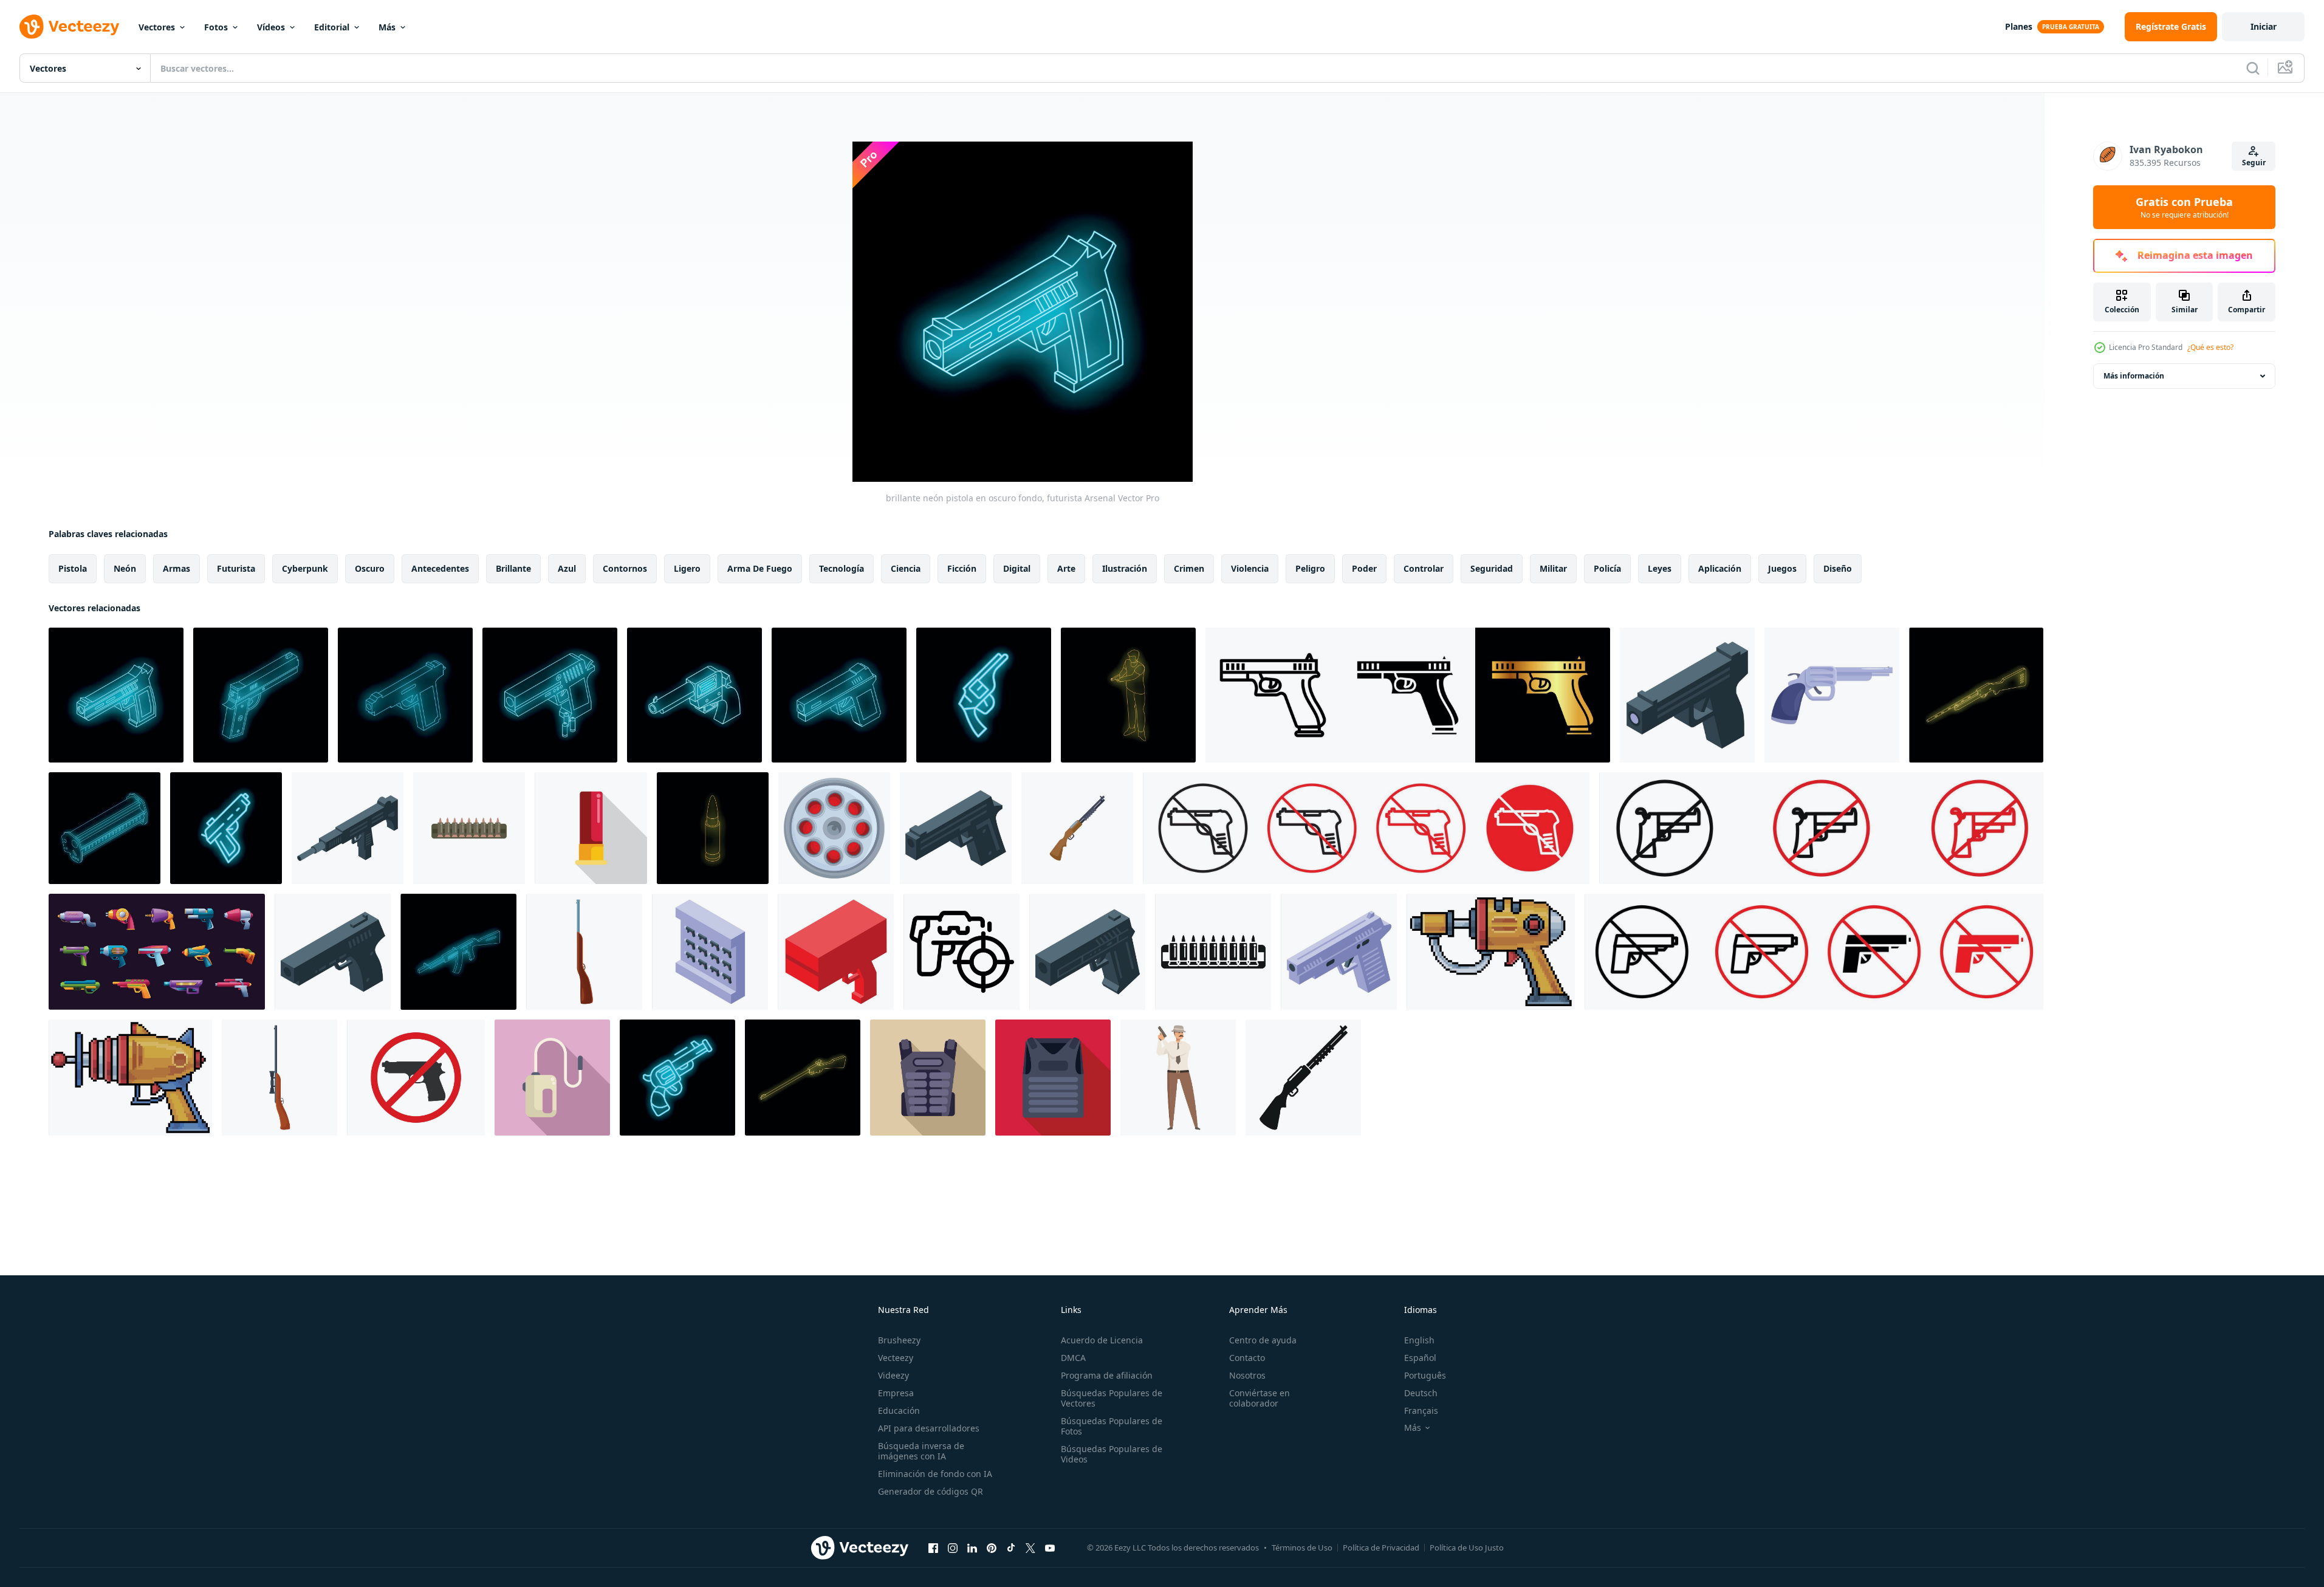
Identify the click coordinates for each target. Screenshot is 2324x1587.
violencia (1250, 568)
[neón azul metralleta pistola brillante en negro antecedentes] (226, 828)
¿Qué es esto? (2210, 347)
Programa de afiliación (1107, 1375)
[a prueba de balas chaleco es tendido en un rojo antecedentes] (1053, 1078)
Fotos (216, 27)
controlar (1424, 568)
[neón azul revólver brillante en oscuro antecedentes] (694, 695)
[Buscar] (2253, 68)
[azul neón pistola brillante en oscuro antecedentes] (405, 695)
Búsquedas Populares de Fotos (1112, 1426)
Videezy (893, 1375)
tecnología (842, 568)
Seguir (2254, 163)
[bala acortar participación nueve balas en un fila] (469, 828)
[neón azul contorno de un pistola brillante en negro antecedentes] (839, 695)
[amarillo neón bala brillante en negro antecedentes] (713, 828)
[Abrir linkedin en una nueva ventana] (972, 1548)
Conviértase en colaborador (1260, 1398)
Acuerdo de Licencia (1102, 1340)
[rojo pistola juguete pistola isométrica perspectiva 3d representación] (836, 952)
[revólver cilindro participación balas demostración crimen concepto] (834, 828)
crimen (1189, 568)
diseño (1838, 568)
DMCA (1073, 1358)
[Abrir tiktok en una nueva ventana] (1011, 1548)
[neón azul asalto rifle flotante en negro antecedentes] (458, 952)
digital (1017, 568)
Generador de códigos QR (931, 1491)
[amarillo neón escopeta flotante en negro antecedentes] (1976, 695)
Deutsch (1421, 1393)
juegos (1782, 568)
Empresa (896, 1393)
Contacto (1247, 1358)
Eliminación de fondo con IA (935, 1474)
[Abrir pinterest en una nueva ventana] (992, 1548)
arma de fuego (760, 568)
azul (567, 568)
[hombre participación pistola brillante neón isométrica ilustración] (1128, 695)
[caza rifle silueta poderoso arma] (1303, 1078)
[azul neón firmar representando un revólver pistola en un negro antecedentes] (984, 695)
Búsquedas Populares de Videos (1112, 1454)
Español (1420, 1358)
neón (125, 568)
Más (387, 27)
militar (1553, 568)
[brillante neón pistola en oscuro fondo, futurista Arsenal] (116, 695)
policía (1607, 568)
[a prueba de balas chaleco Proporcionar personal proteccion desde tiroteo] (928, 1078)
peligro (1310, 568)
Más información (2134, 376)
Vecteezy (896, 1358)
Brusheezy (899, 1340)
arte (1066, 568)
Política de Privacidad (1381, 1548)
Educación (899, 1410)
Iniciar (2264, 26)
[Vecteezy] (69, 27)
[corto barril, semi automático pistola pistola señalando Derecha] (333, 952)
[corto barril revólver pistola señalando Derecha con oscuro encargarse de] (1832, 695)
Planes (2019, 26)
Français (1421, 1410)
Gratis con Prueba (2184, 207)
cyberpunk (305, 568)
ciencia (906, 568)
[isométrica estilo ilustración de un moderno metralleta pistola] (348, 828)
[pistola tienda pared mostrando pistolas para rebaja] (710, 952)
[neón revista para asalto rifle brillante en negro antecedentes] (105, 828)
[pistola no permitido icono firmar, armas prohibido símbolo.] (416, 1078)
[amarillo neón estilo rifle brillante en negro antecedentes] (803, 1078)
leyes (1660, 568)
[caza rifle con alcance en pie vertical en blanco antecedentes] (279, 1078)
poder (1364, 568)
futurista (236, 568)
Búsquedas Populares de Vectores (1112, 1398)
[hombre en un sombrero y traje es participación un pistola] (1178, 1078)
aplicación (1720, 568)
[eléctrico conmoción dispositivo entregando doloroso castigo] (552, 1078)
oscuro (370, 568)
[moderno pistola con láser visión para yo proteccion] (1687, 695)
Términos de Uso (1302, 1548)
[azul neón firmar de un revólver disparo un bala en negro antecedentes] (677, 1078)
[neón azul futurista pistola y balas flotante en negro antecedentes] (550, 695)
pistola (73, 568)
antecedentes (440, 568)
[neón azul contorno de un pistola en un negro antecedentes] (261, 695)
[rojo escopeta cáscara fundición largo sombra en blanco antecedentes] (591, 828)
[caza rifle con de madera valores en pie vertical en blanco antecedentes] (584, 952)
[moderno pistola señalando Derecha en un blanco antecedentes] (1339, 952)
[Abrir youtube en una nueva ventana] (1050, 1548)
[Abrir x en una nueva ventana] (1030, 1548)
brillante (513, 568)
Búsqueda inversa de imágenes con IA (921, 1451)
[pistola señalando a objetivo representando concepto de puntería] (961, 952)
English (1419, 1340)
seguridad (1492, 568)
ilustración (1125, 568)
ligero (687, 568)
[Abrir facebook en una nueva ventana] (933, 1548)
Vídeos (271, 27)
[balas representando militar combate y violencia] (1213, 952)
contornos (625, 568)
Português (1425, 1375)
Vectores (157, 27)
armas (177, 568)
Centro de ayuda (1263, 1340)
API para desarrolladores (929, 1428)
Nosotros (1247, 1375)
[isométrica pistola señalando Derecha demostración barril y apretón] (956, 828)
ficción (962, 568)
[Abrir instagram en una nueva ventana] (953, 1548)
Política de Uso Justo (1467, 1548)
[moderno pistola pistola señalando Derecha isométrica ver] (1087, 952)
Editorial (332, 27)
